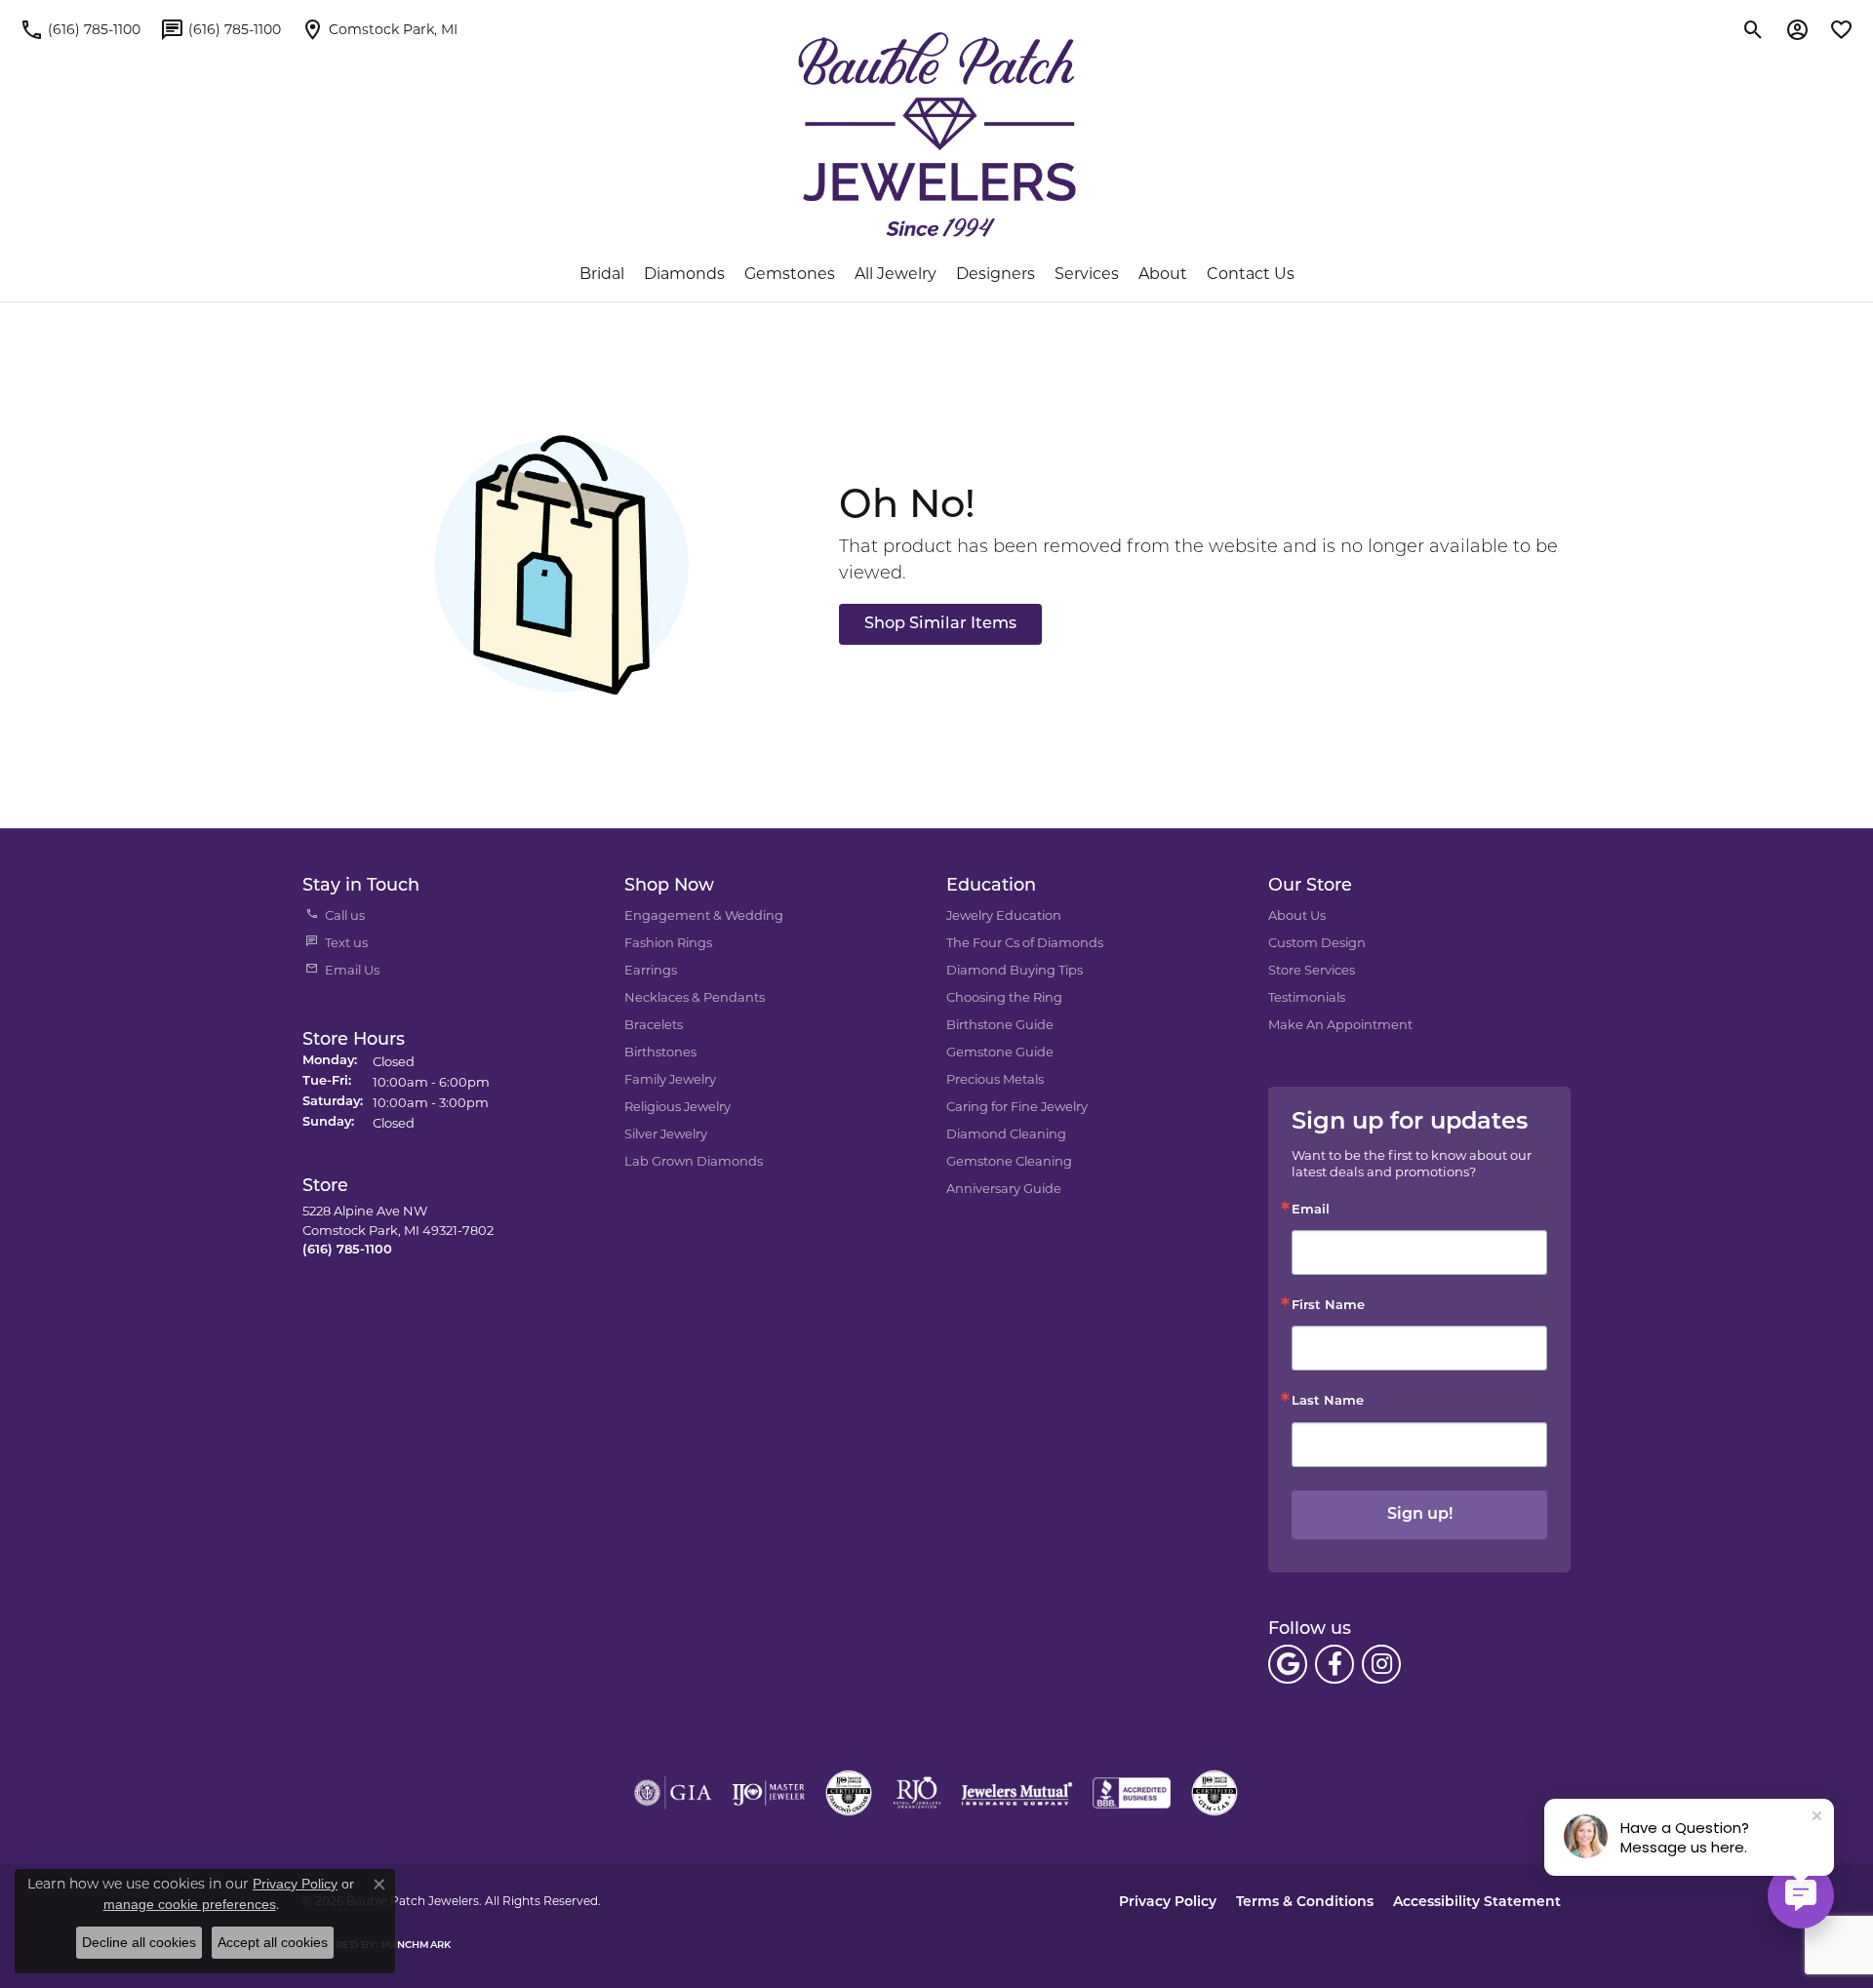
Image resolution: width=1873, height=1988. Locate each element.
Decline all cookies (139, 1942)
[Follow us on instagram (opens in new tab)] (1381, 1664)
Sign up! (1420, 1515)
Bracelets (654, 1024)
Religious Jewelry (677, 1106)
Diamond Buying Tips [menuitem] (1015, 970)
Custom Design (1317, 942)
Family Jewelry (670, 1079)
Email (1311, 1210)
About (1163, 274)
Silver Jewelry (666, 1133)
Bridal (602, 274)
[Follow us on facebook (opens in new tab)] (1335, 1664)
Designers (996, 274)
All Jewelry (896, 274)
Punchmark (416, 1946)
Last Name (1328, 1401)
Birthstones (660, 1052)
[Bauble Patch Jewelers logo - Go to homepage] (937, 135)
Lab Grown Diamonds (694, 1161)
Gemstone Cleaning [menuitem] (1009, 1161)
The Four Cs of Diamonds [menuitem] (1025, 942)
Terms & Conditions (1305, 1903)
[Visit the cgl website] (1215, 1793)
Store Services (1312, 970)
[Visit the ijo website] (768, 1793)
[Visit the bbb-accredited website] (1132, 1793)
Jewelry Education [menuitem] (1004, 915)
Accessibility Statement (1477, 1903)
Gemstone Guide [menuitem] (1000, 1052)
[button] (1753, 29)
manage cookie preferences (190, 1904)
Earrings (651, 970)
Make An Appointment (1340, 1024)
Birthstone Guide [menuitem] (1000, 1024)
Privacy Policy (1168, 1903)
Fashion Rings (668, 942)
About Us (1297, 915)
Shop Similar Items (940, 624)
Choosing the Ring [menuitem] (1004, 997)
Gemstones (790, 274)
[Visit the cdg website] (849, 1793)
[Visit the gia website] (673, 1793)
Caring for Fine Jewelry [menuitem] (1017, 1106)
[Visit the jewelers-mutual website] (1017, 1793)
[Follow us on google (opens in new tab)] (1288, 1664)
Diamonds (684, 274)
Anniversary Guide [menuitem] (1004, 1188)
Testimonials (1307, 997)
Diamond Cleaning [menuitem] (1006, 1133)
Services (1087, 274)
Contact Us (1251, 274)
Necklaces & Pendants (695, 997)
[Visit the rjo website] (917, 1793)
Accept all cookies (273, 1942)
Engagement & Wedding (704, 915)
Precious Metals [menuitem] (995, 1079)
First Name (1328, 1306)
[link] (80, 29)
